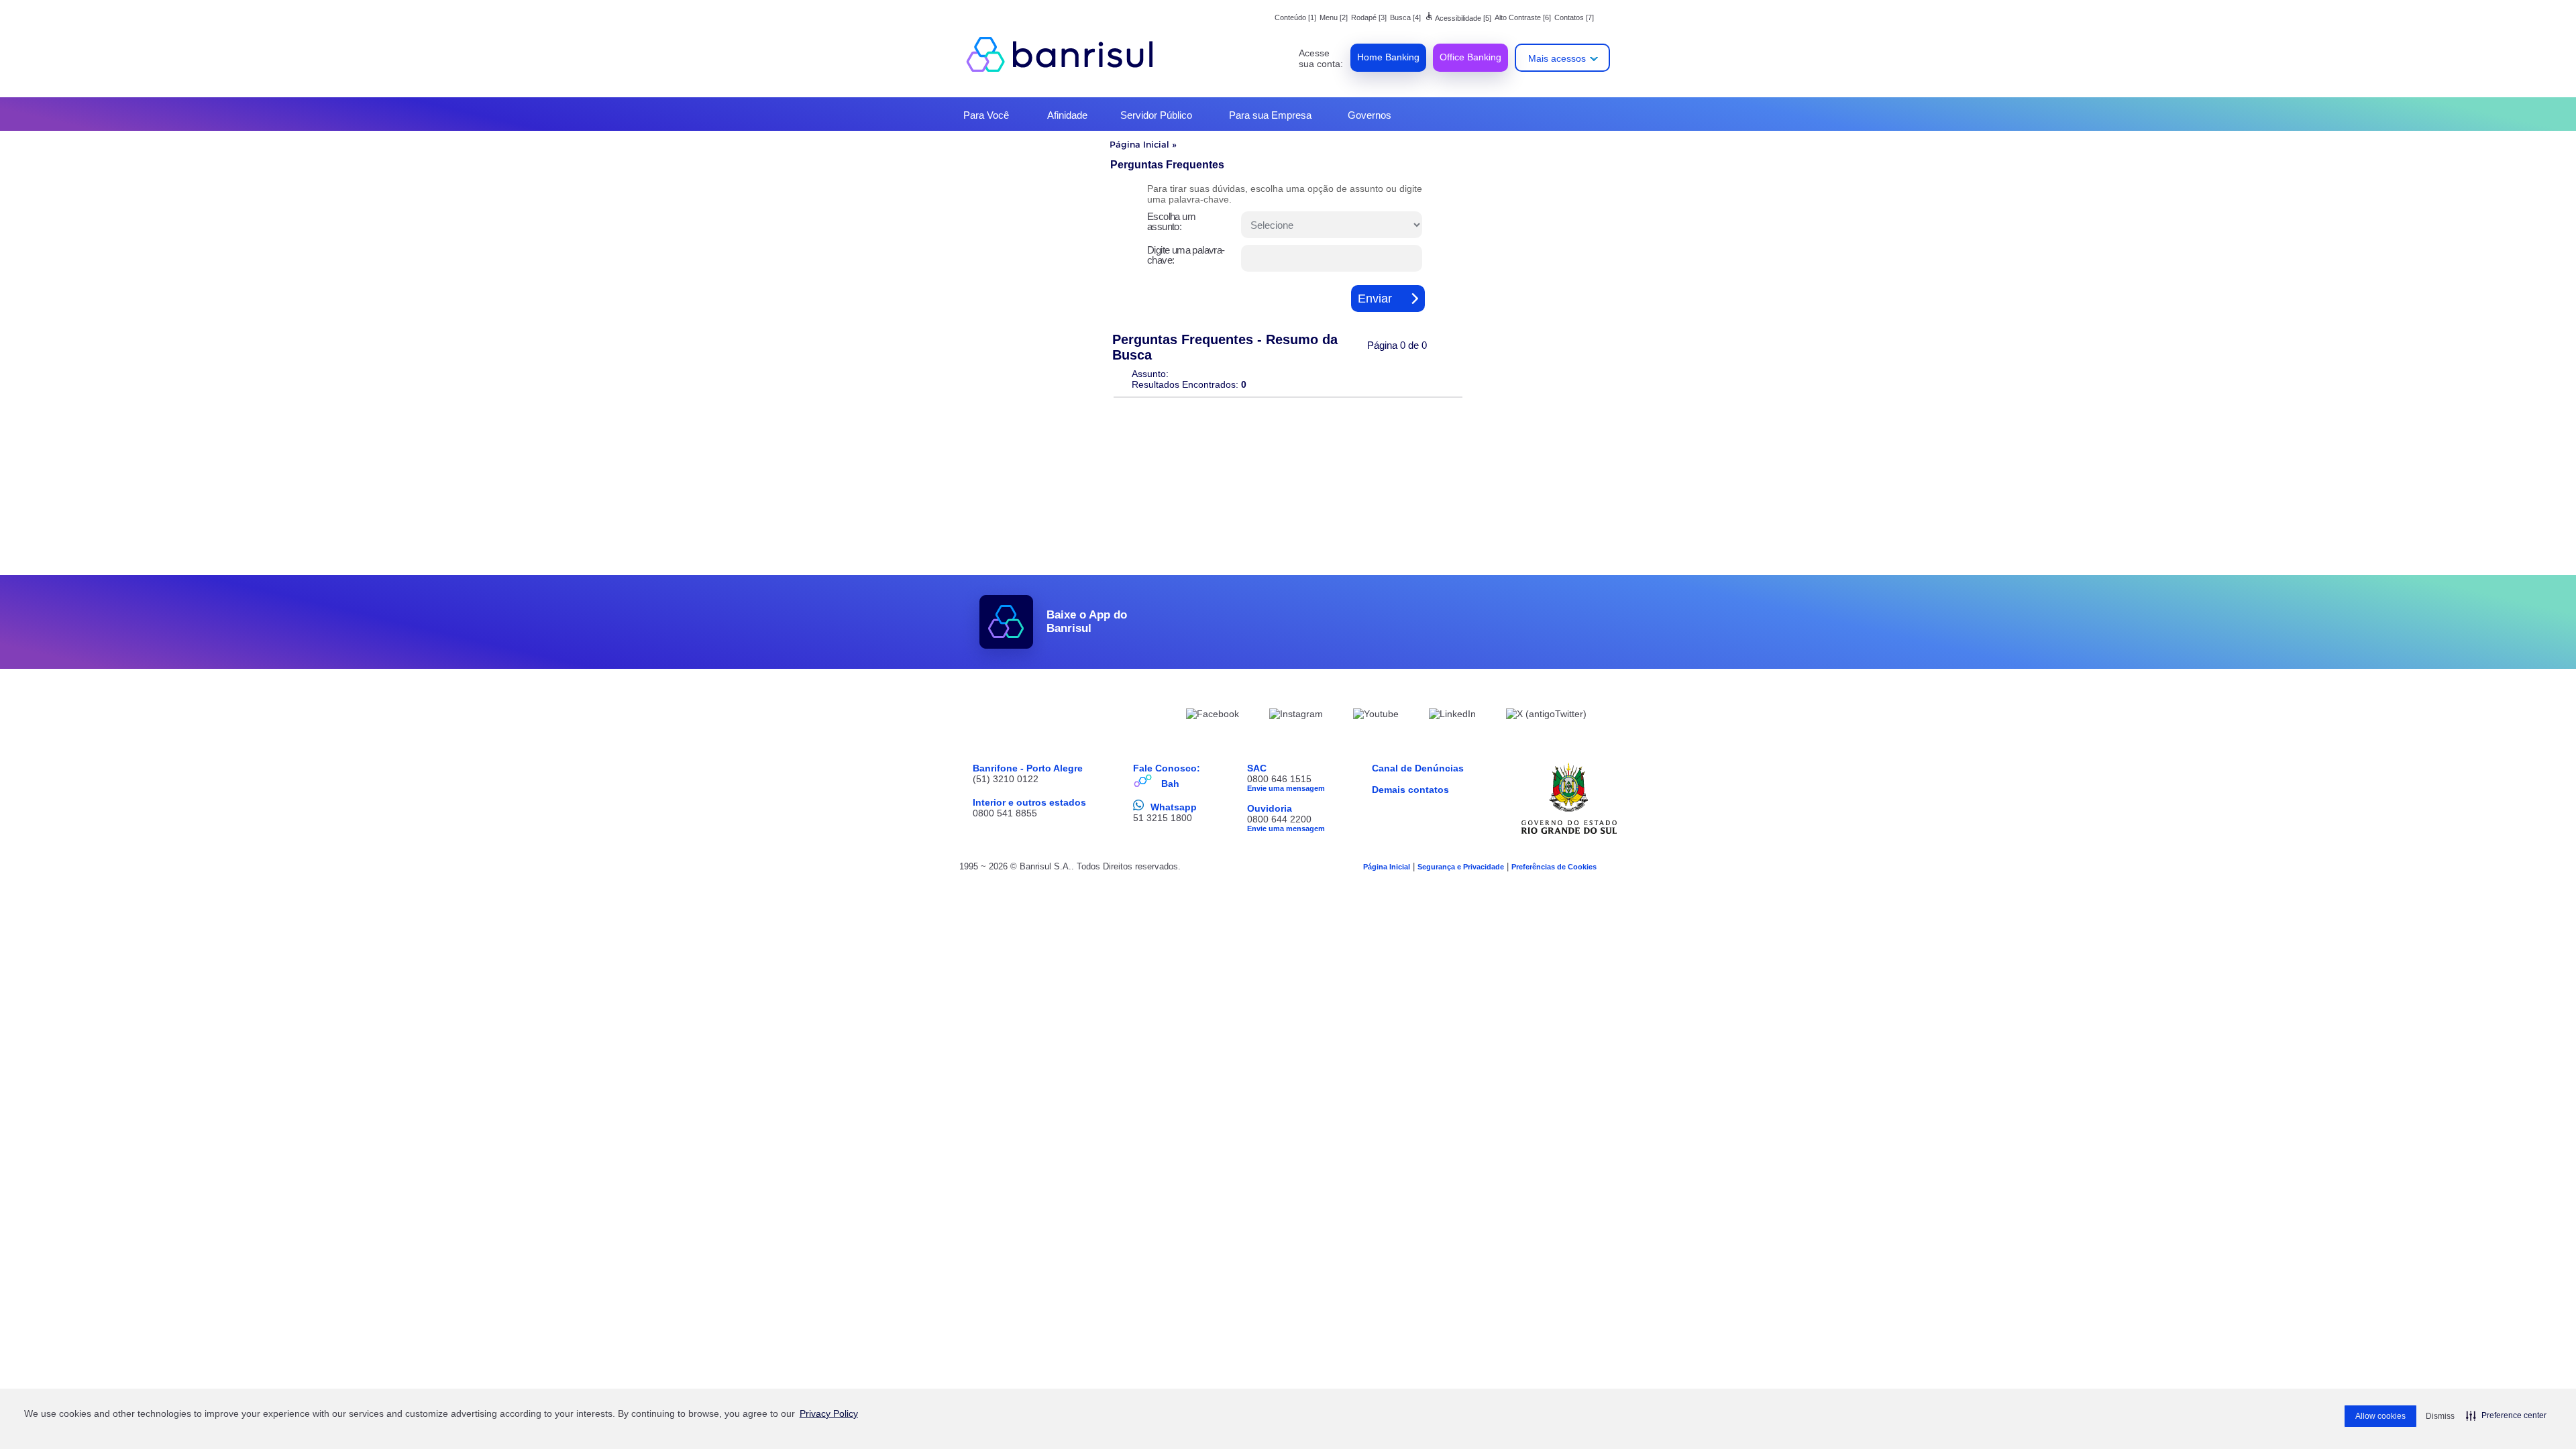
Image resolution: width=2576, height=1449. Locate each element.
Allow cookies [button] (2380, 1416)
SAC (1257, 768)
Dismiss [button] (2440, 1416)
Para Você (986, 115)
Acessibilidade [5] (1458, 18)
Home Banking (1388, 57)
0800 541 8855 (1005, 813)
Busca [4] (1405, 17)
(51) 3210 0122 (1006, 779)
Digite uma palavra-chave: (1186, 255)
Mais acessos (1557, 58)
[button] (2506, 1415)
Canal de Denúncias (1418, 768)
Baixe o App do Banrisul (1087, 622)
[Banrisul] (1067, 54)
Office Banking (1470, 57)
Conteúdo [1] (1295, 17)
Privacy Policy (829, 1413)
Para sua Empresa (1270, 115)
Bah (1170, 784)
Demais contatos (1410, 790)
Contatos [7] (1574, 17)
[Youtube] (1376, 716)
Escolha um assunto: (1171, 221)
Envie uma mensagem (1286, 788)
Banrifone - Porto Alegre (1028, 768)
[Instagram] (1296, 716)
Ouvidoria (1270, 808)
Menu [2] (1334, 17)
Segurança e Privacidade (1461, 867)
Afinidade (1067, 115)
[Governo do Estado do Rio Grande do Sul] (1569, 798)
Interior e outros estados (1029, 802)
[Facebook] (1213, 716)
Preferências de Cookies (1554, 867)
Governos (1370, 115)
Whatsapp (1174, 807)
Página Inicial (1139, 144)
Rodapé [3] (1369, 17)
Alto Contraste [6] (1523, 17)
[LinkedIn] (1452, 716)
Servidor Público (1156, 115)
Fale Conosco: (1167, 768)
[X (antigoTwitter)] (1546, 716)
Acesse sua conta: (1321, 58)
